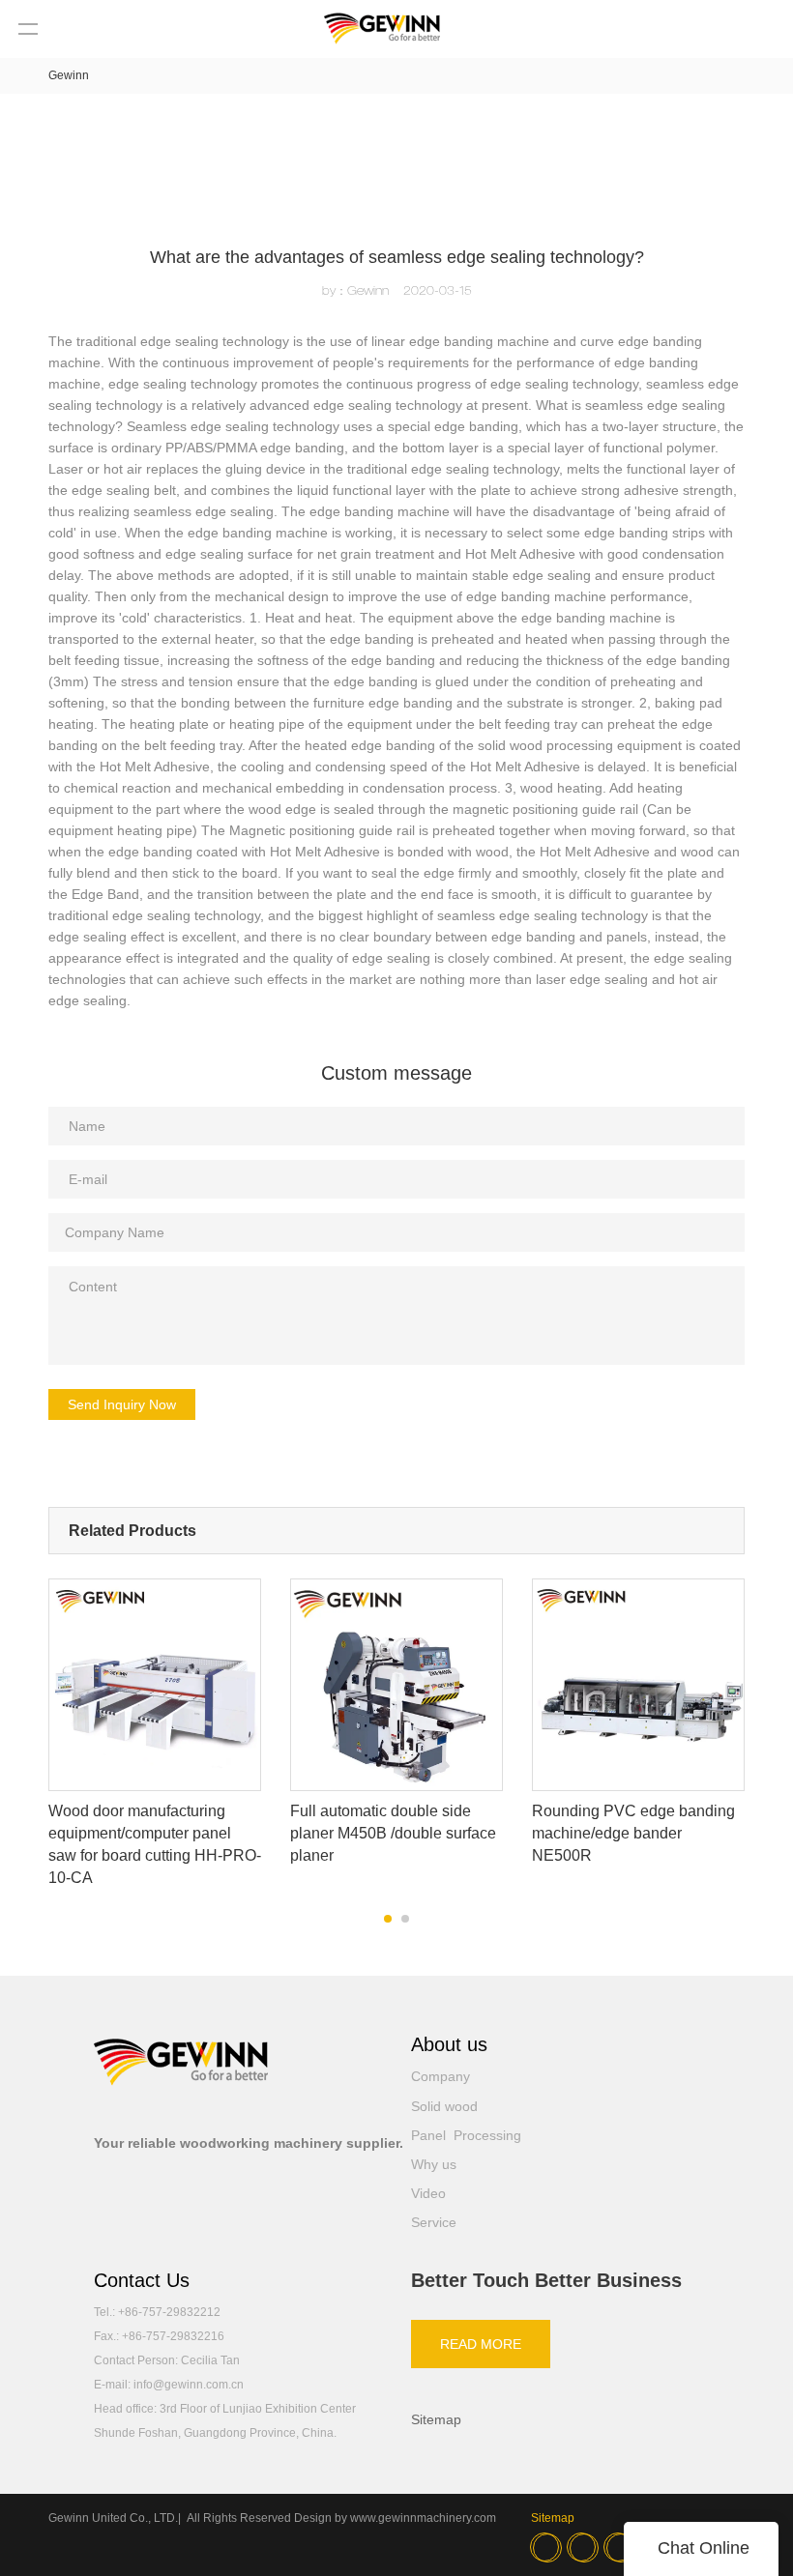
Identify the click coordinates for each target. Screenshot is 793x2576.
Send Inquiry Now (122, 1404)
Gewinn (69, 75)
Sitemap (436, 2419)
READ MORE (481, 2344)
